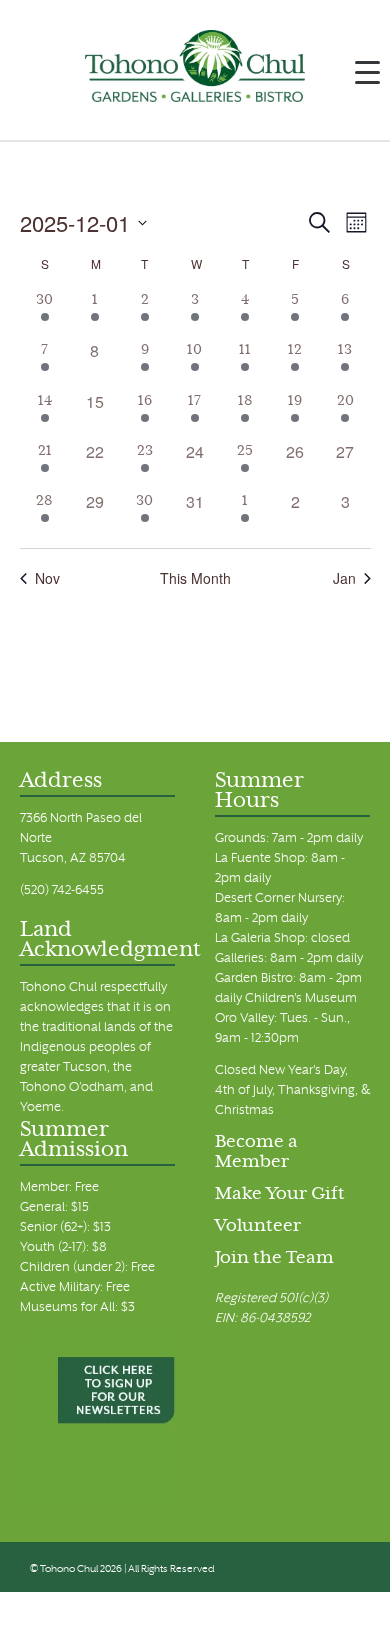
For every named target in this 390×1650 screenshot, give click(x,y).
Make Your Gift (280, 1195)
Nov (47, 578)
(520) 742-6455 (62, 891)
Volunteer (258, 1227)
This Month (195, 578)
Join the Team (274, 1259)
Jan (344, 578)
